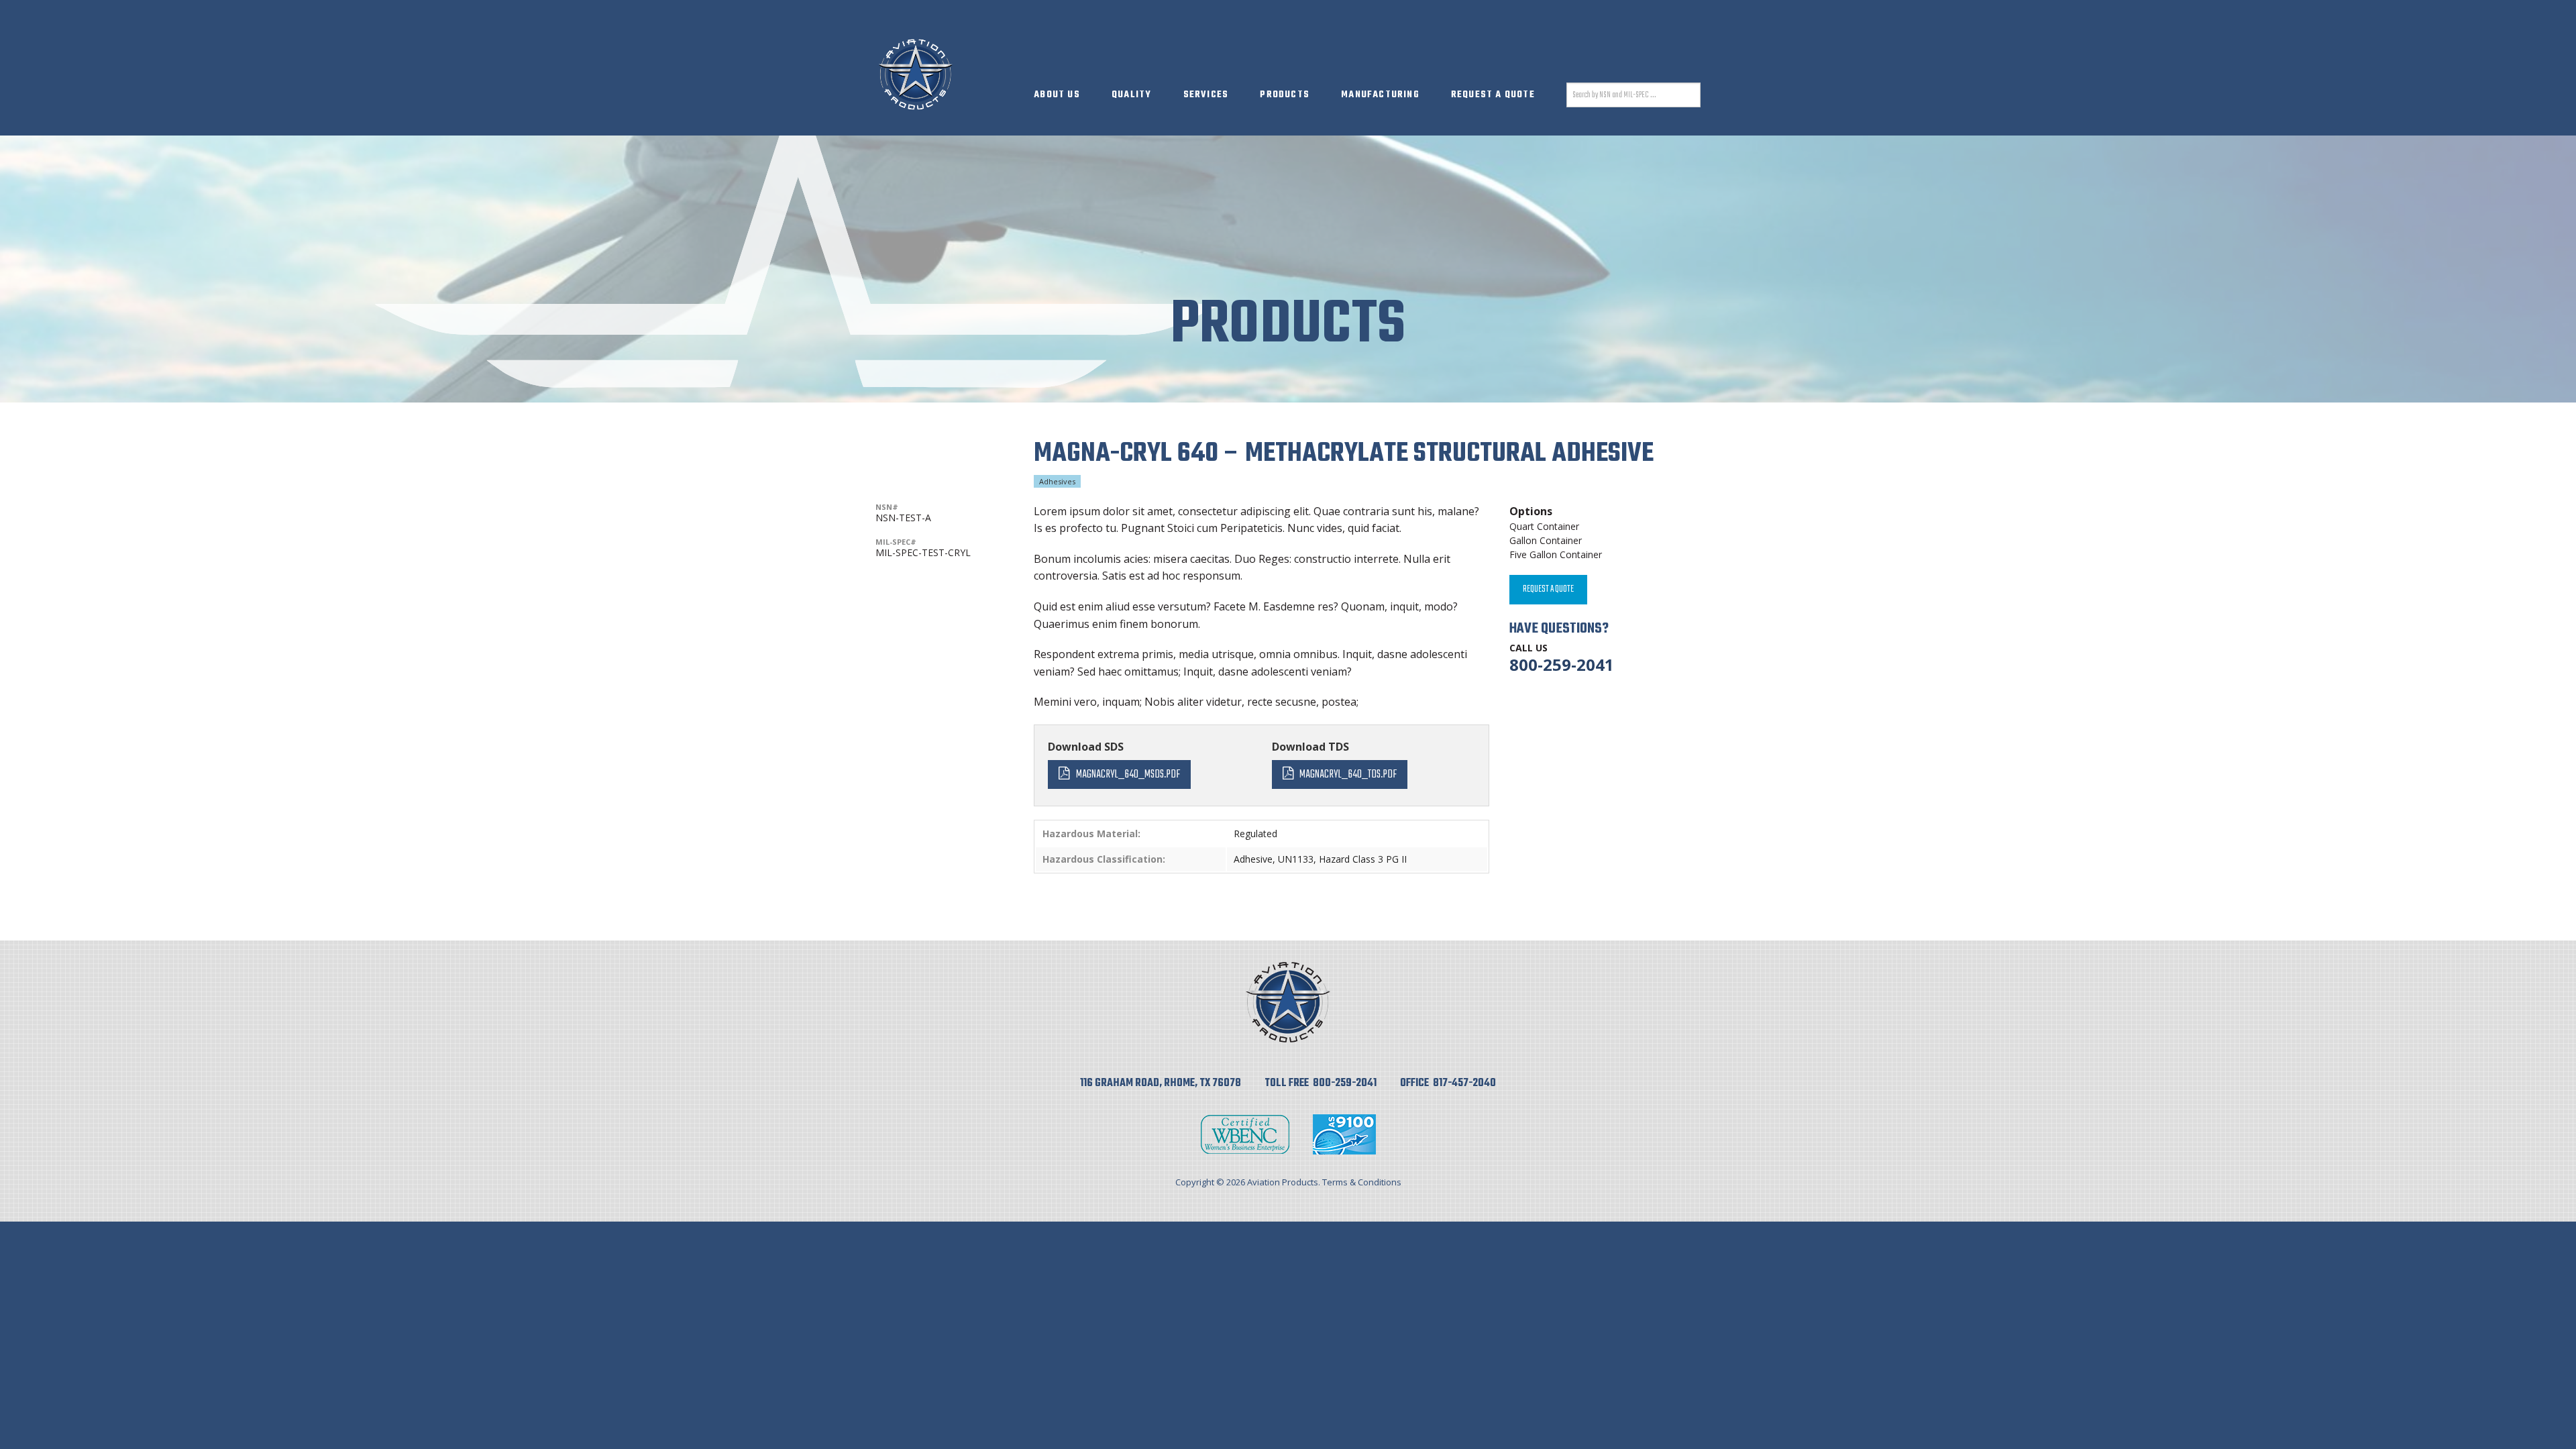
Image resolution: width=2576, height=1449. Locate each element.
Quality (1131, 95)
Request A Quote (1493, 95)
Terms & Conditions (1362, 1182)
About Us (1057, 95)
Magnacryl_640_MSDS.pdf (1128, 774)
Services (1206, 95)
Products (1285, 95)
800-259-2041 (1562, 664)
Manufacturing (1380, 95)
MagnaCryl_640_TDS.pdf (1348, 774)
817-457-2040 (1464, 1083)
